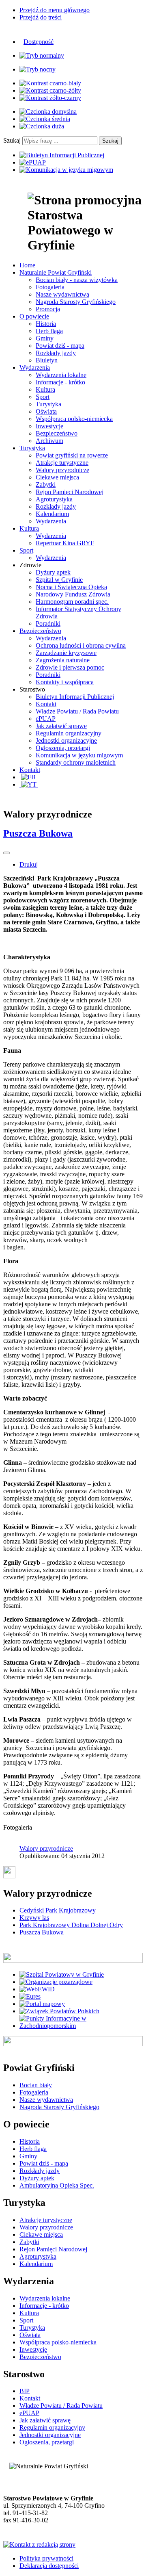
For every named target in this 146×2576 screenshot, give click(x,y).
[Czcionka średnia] (45, 119)
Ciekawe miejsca (57, 477)
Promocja (48, 309)
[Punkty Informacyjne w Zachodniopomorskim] (81, 2026)
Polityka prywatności (46, 2558)
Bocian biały (36, 2085)
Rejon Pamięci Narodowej (70, 492)
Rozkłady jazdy (56, 353)
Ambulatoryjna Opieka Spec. (57, 2185)
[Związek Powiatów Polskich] (59, 2011)
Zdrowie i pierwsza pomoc (70, 667)
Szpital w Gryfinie (59, 580)
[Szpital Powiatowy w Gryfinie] (62, 1974)
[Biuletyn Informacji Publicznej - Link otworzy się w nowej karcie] (62, 155)
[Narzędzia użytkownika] (6, 853)
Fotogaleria (50, 287)
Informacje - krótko (60, 382)
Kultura (45, 389)
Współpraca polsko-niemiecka (74, 419)
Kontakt (46, 704)
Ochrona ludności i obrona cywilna (81, 645)
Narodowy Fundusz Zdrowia (73, 594)
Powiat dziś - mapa (60, 346)
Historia (46, 324)
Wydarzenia (51, 521)
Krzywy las (34, 1918)
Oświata (46, 411)
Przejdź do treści (41, 17)
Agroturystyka (54, 499)
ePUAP (46, 719)
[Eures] (30, 1996)
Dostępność (39, 42)
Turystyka (48, 404)
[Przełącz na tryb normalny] (42, 55)
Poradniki (48, 623)
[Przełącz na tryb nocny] (38, 69)
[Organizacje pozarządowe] (56, 1982)
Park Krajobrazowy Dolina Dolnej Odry (71, 1925)
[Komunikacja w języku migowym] (66, 170)
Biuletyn (47, 360)
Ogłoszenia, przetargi (63, 748)
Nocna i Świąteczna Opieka (71, 587)
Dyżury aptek (53, 572)
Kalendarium (52, 514)
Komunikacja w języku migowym (79, 755)
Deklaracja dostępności (49, 2566)
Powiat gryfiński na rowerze (72, 455)
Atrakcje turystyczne (62, 463)
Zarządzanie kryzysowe (66, 653)
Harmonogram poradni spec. (72, 602)
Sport (43, 397)
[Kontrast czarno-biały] (50, 83)
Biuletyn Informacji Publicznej (75, 697)
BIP (25, 2391)
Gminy (45, 338)
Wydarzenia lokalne (61, 375)
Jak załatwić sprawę (61, 726)
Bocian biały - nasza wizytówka (77, 280)
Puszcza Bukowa (38, 833)
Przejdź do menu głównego (55, 10)
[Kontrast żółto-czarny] (50, 98)
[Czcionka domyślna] (48, 112)
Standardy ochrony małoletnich (76, 762)
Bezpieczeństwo (57, 433)
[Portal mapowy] (42, 2004)
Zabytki (46, 485)
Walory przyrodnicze (62, 470)
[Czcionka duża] (42, 126)
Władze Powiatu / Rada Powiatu (77, 711)
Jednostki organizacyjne (66, 740)
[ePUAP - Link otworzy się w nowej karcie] (33, 162)
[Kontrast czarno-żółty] (50, 90)
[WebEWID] (37, 1989)
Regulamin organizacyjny (69, 733)
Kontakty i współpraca (65, 682)
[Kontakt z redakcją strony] (39, 2545)
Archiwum (49, 441)
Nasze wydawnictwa (62, 294)
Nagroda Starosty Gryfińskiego (76, 302)
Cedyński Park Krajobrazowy (58, 1910)
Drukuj (29, 864)
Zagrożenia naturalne (63, 660)
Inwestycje (49, 426)
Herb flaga (49, 331)
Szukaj (12, 140)
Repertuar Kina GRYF (65, 543)
